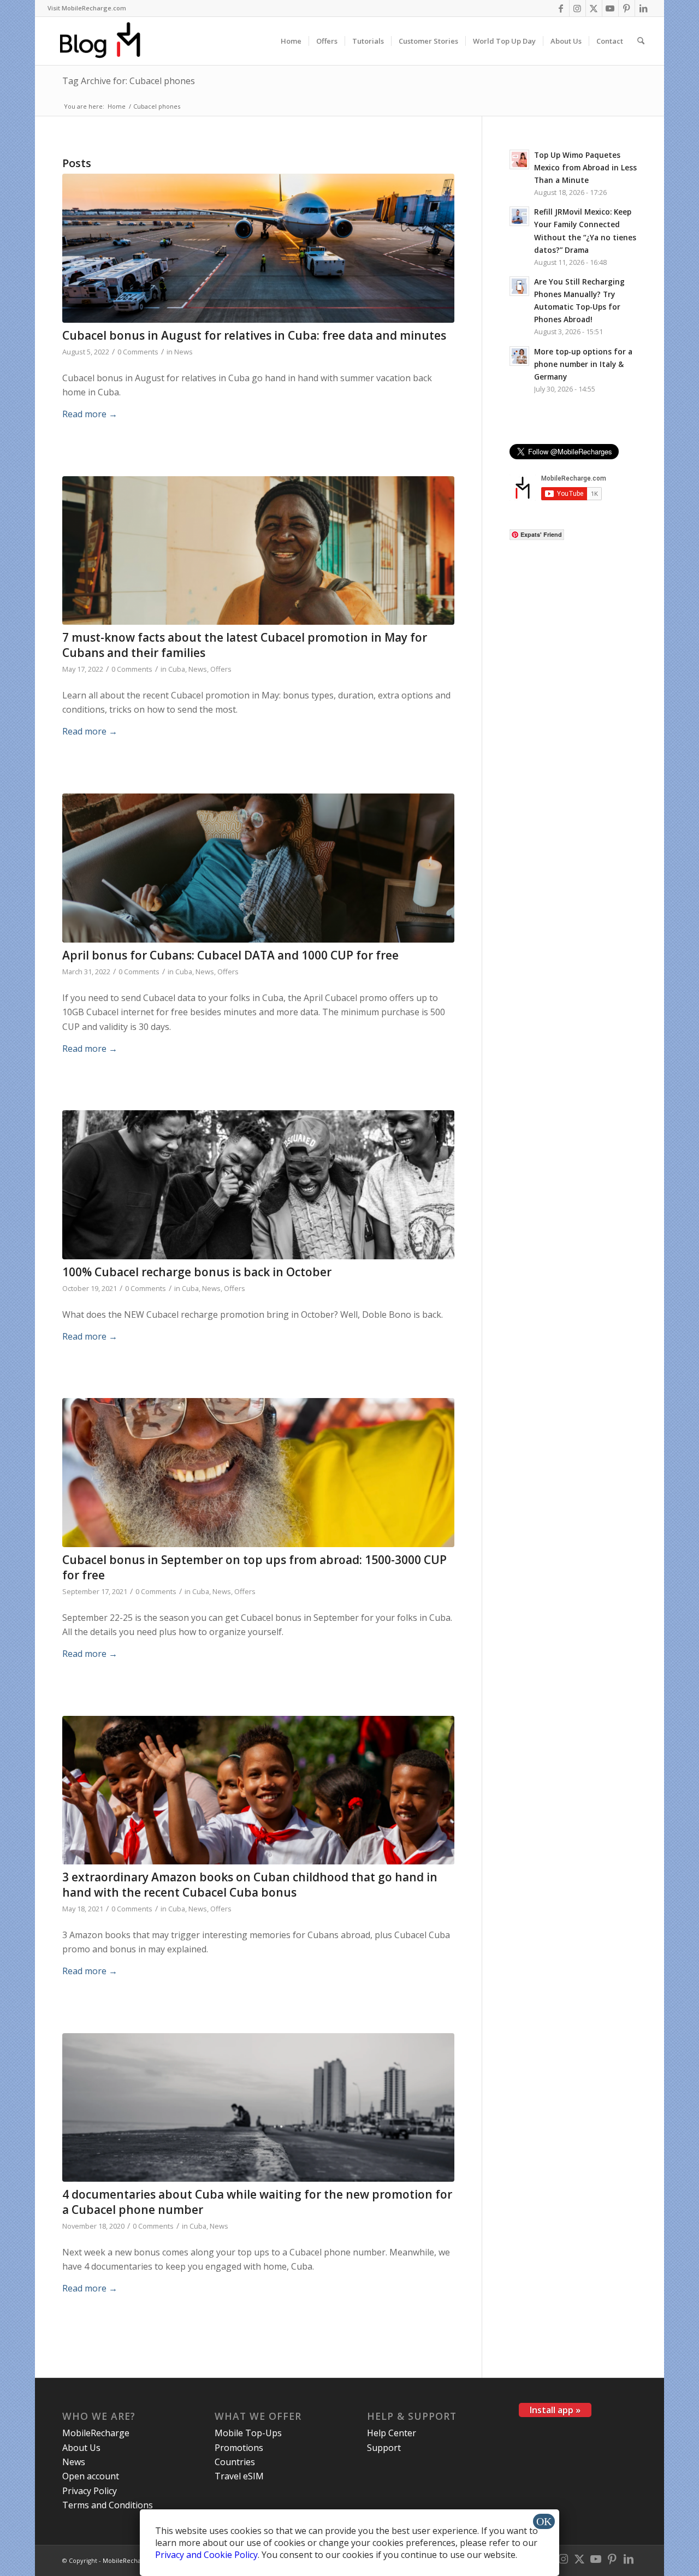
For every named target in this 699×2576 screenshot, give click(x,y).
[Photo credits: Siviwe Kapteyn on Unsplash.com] (258, 1185)
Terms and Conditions (108, 2505)
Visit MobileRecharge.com (87, 8)
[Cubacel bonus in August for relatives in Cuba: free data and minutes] (258, 248)
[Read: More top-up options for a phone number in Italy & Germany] (519, 356)
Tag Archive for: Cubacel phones (129, 81)
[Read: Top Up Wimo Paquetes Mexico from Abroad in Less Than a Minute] (519, 159)
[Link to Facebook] (561, 8)
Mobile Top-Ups (248, 2433)
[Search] (641, 41)
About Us (81, 2448)
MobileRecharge (96, 2433)
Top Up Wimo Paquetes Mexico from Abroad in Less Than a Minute (585, 167)
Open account (91, 2476)
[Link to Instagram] (577, 8)
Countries (235, 2462)
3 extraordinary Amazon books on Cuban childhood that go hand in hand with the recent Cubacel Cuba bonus (250, 1884)
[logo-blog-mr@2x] (106, 41)
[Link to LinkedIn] (643, 8)
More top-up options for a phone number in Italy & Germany (583, 364)
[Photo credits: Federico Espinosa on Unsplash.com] (258, 2108)
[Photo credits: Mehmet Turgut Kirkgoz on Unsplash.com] (258, 551)
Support (384, 2448)
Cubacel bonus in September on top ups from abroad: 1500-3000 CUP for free (254, 1567)
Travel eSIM (239, 2476)
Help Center (392, 2433)
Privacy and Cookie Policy (206, 2555)
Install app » (555, 2410)
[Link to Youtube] (610, 8)
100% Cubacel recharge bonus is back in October (197, 1272)
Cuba (177, 669)
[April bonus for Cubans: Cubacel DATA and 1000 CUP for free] (258, 868)
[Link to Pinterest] (627, 8)
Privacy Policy (90, 2491)
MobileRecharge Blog (134, 2560)
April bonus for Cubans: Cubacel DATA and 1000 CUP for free (230, 955)
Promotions (239, 2448)
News (183, 352)
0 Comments (138, 352)
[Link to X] (594, 8)
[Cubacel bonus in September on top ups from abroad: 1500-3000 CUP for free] (258, 1473)
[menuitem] (87, 8)
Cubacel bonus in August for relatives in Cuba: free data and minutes (254, 335)
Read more (90, 414)
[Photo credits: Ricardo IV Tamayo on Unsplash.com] (258, 1790)
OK (544, 2521)
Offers (221, 669)
